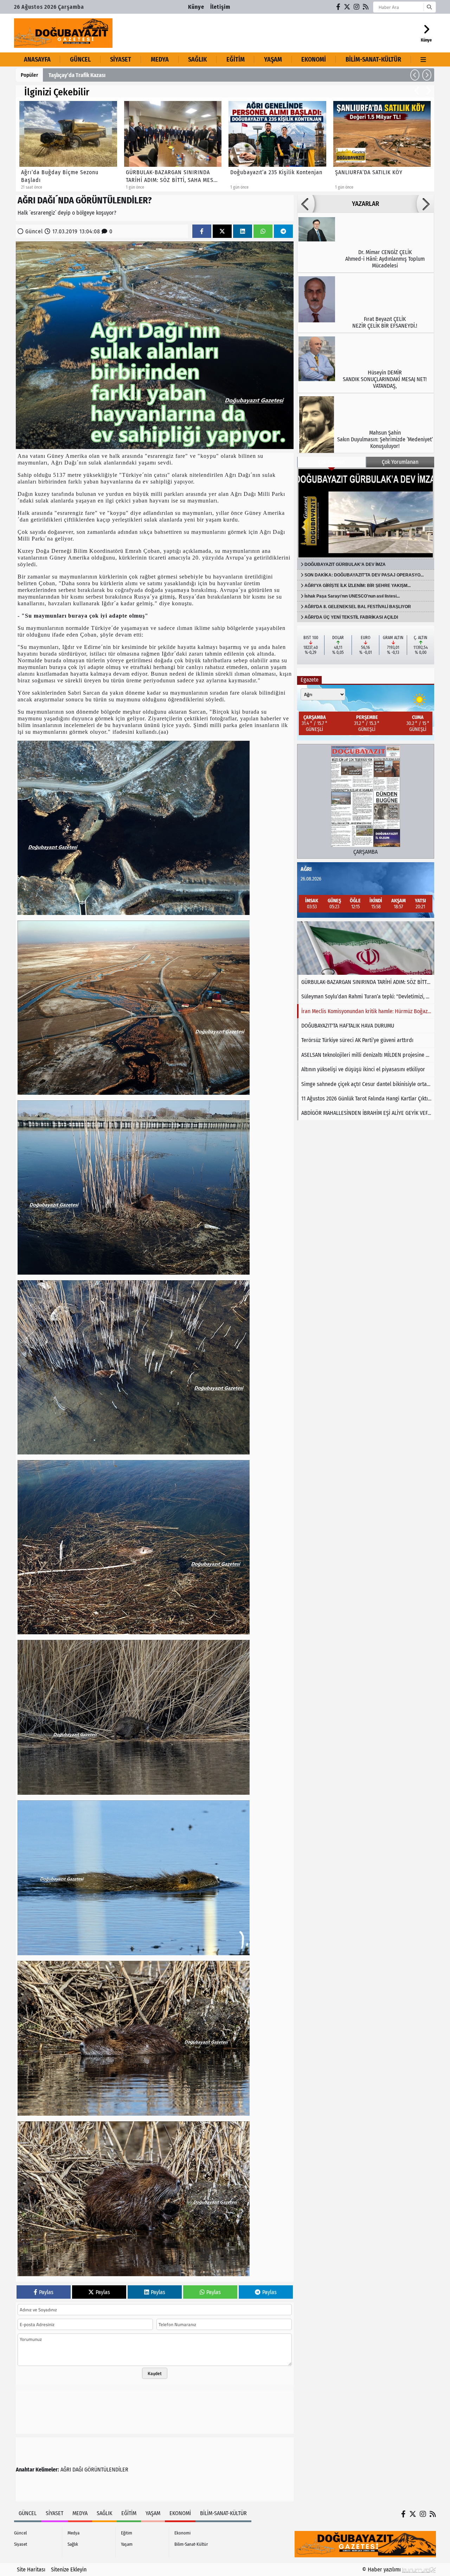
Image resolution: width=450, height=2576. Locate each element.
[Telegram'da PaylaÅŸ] (283, 231)
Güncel (80, 59)
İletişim (220, 7)
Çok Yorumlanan (400, 462)
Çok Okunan (332, 462)
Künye (196, 7)
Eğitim (236, 59)
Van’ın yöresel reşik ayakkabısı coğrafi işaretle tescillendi (115, 75)
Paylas (46, 2292)
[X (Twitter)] (347, 7)
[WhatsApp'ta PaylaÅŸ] (263, 231)
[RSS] (366, 7)
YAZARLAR (365, 204)
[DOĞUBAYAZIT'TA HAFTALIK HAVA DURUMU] (366, 948)
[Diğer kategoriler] (423, 59)
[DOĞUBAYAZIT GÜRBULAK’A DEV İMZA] (366, 513)
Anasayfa (37, 59)
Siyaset (121, 59)
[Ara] (429, 7)
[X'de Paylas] (222, 231)
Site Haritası (31, 2569)
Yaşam (273, 59)
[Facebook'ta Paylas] (202, 231)
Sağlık (197, 59)
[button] (415, 75)
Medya (160, 59)
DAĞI (78, 2470)
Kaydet (155, 2373)
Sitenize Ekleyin (69, 2569)
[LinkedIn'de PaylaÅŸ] (243, 231)
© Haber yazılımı (382, 2569)
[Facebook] (339, 7)
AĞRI (66, 2470)
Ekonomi (314, 59)
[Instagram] (357, 7)
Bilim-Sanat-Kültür (373, 59)
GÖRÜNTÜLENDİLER (106, 2470)
